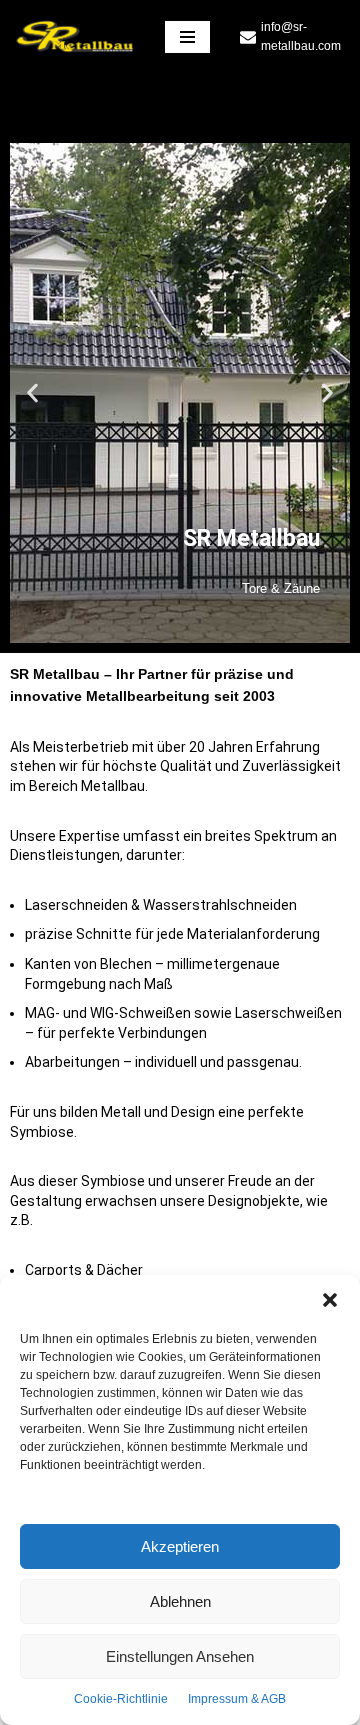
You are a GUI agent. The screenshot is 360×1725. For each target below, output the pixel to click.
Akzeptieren (180, 1546)
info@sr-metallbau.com (301, 36)
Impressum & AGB (237, 1699)
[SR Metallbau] (75, 36)
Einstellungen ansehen (180, 1656)
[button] (330, 1300)
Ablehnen (180, 1601)
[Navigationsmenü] (187, 37)
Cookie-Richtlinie (121, 1699)
